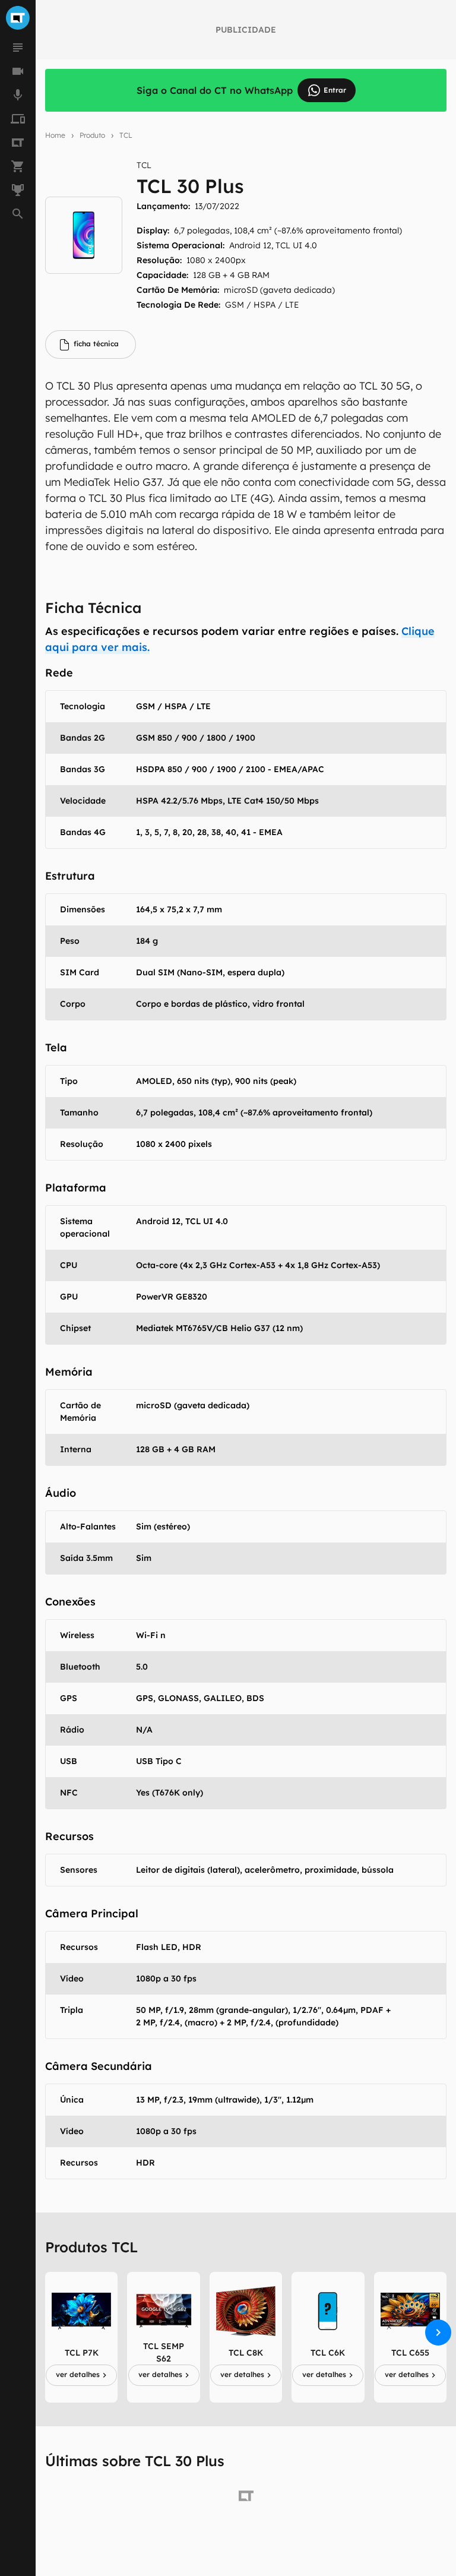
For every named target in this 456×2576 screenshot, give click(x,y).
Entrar (335, 90)
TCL (126, 135)
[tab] (91, 344)
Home (55, 135)
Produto (92, 135)
